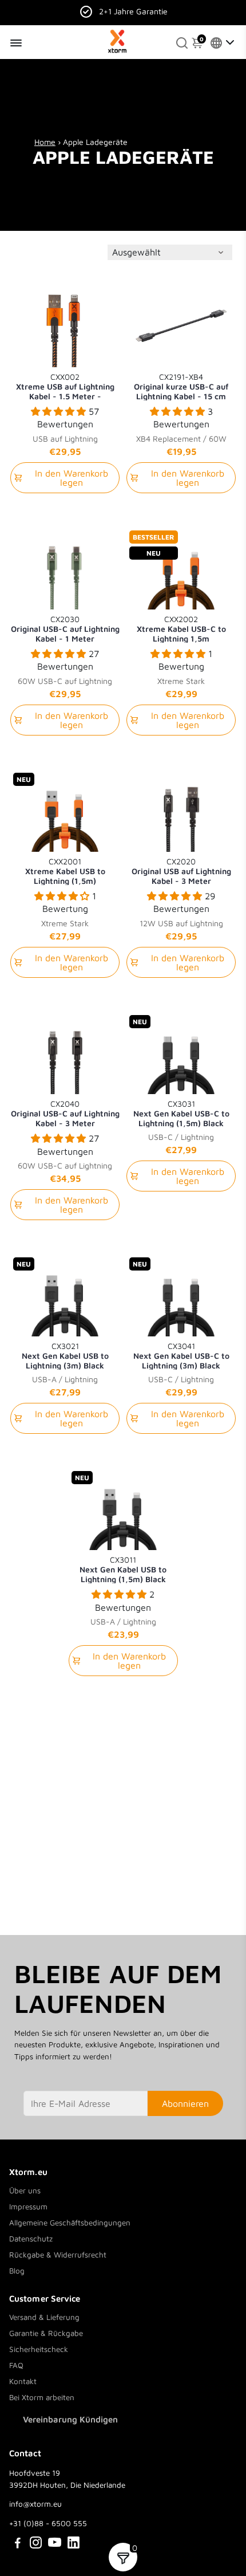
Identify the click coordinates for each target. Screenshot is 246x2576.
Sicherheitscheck (39, 2349)
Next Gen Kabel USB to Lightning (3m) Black (65, 1355)
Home (45, 142)
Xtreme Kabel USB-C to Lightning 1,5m (181, 628)
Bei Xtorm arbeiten (42, 2397)
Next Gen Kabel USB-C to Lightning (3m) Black (181, 1355)
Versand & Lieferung (44, 2317)
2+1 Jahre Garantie (133, 11)
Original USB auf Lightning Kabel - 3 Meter (181, 871)
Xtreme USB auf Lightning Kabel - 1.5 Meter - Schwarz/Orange (65, 386)
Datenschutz (31, 2239)
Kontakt (23, 2381)
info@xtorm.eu (35, 2504)
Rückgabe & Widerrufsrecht (58, 2255)
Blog (17, 2271)
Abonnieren (185, 2103)
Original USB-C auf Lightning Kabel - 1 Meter (65, 628)
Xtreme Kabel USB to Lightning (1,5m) (65, 871)
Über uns (25, 2190)
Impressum (28, 2207)
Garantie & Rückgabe (46, 2333)
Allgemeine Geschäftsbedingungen (70, 2223)
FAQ (16, 2365)
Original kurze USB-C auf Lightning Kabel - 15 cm (181, 386)
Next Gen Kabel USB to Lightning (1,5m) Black (123, 1569)
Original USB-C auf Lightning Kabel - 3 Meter (65, 1113)
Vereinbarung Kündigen (70, 2419)
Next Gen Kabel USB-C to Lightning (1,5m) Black (181, 1113)
